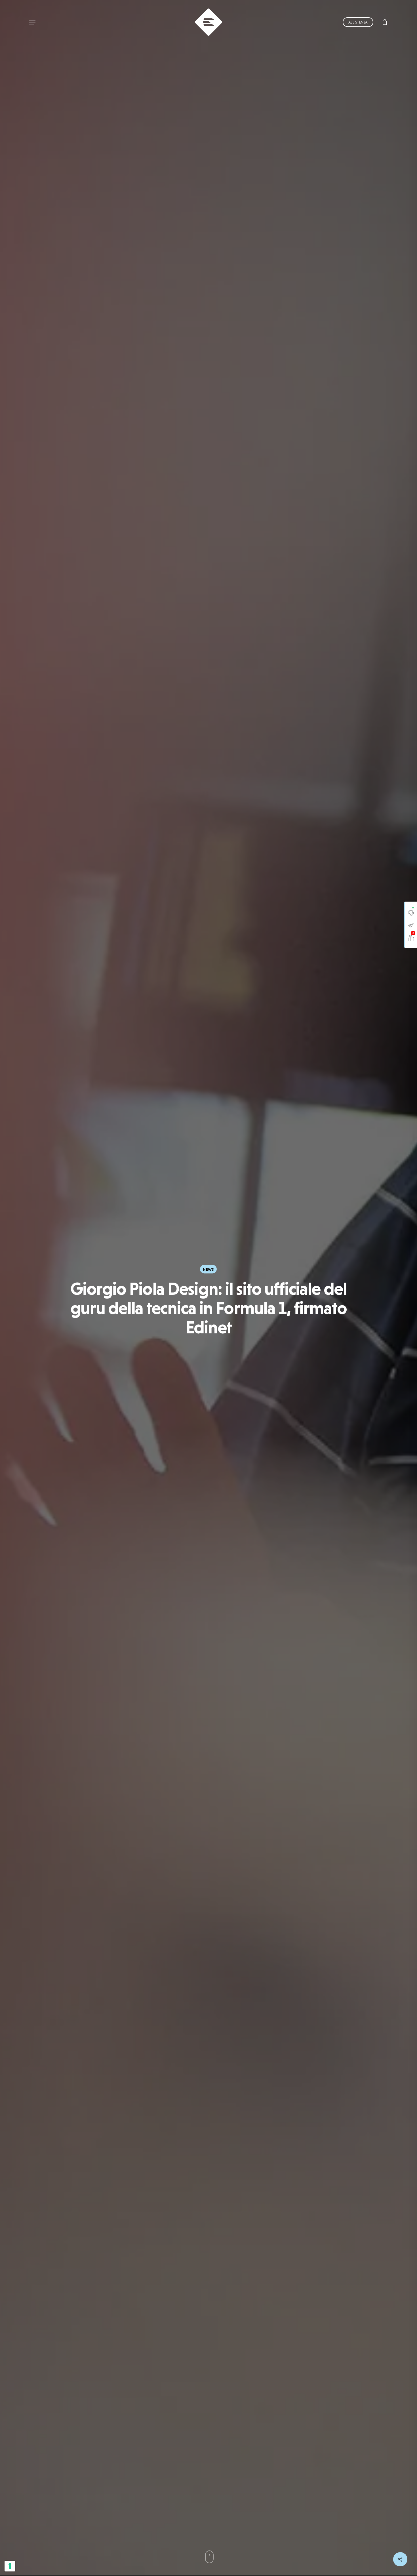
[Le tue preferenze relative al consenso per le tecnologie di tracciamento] (10, 2566)
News (208, 1270)
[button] (32, 22)
